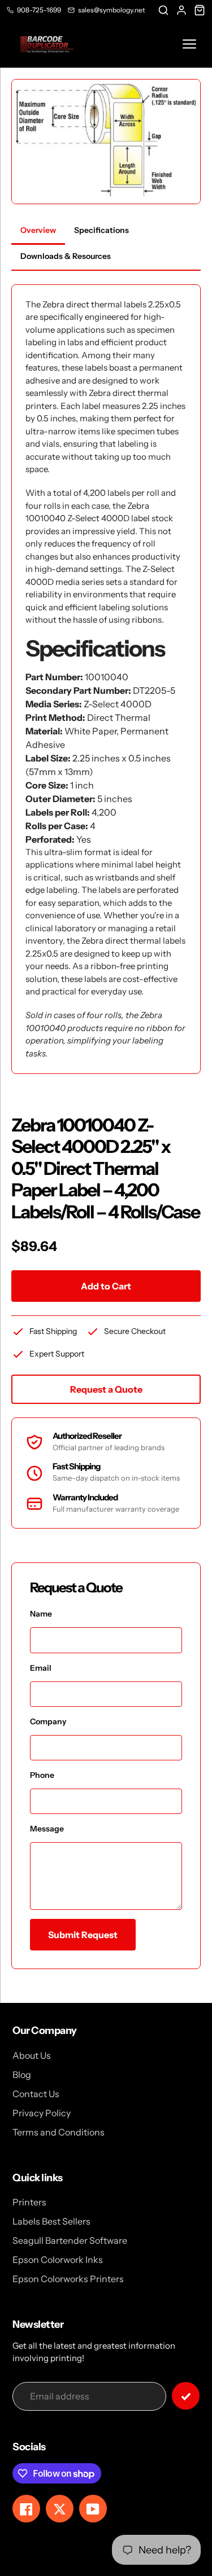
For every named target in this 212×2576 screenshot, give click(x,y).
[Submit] (186, 2396)
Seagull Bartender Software (70, 2240)
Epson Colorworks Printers (68, 2279)
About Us (32, 2055)
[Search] (163, 10)
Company (48, 1721)
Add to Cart (106, 1286)
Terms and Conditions (59, 2132)
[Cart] (200, 10)
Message (47, 1829)
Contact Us (36, 2094)
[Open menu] (189, 44)
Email (41, 1668)
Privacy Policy (42, 2113)
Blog (22, 2075)
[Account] (181, 10)
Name (41, 1614)
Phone (42, 1775)
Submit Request (83, 1935)
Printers (29, 2202)
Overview (38, 230)
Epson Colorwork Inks (58, 2260)
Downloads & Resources (66, 256)
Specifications (101, 230)
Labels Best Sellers (51, 2221)
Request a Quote (106, 1389)
